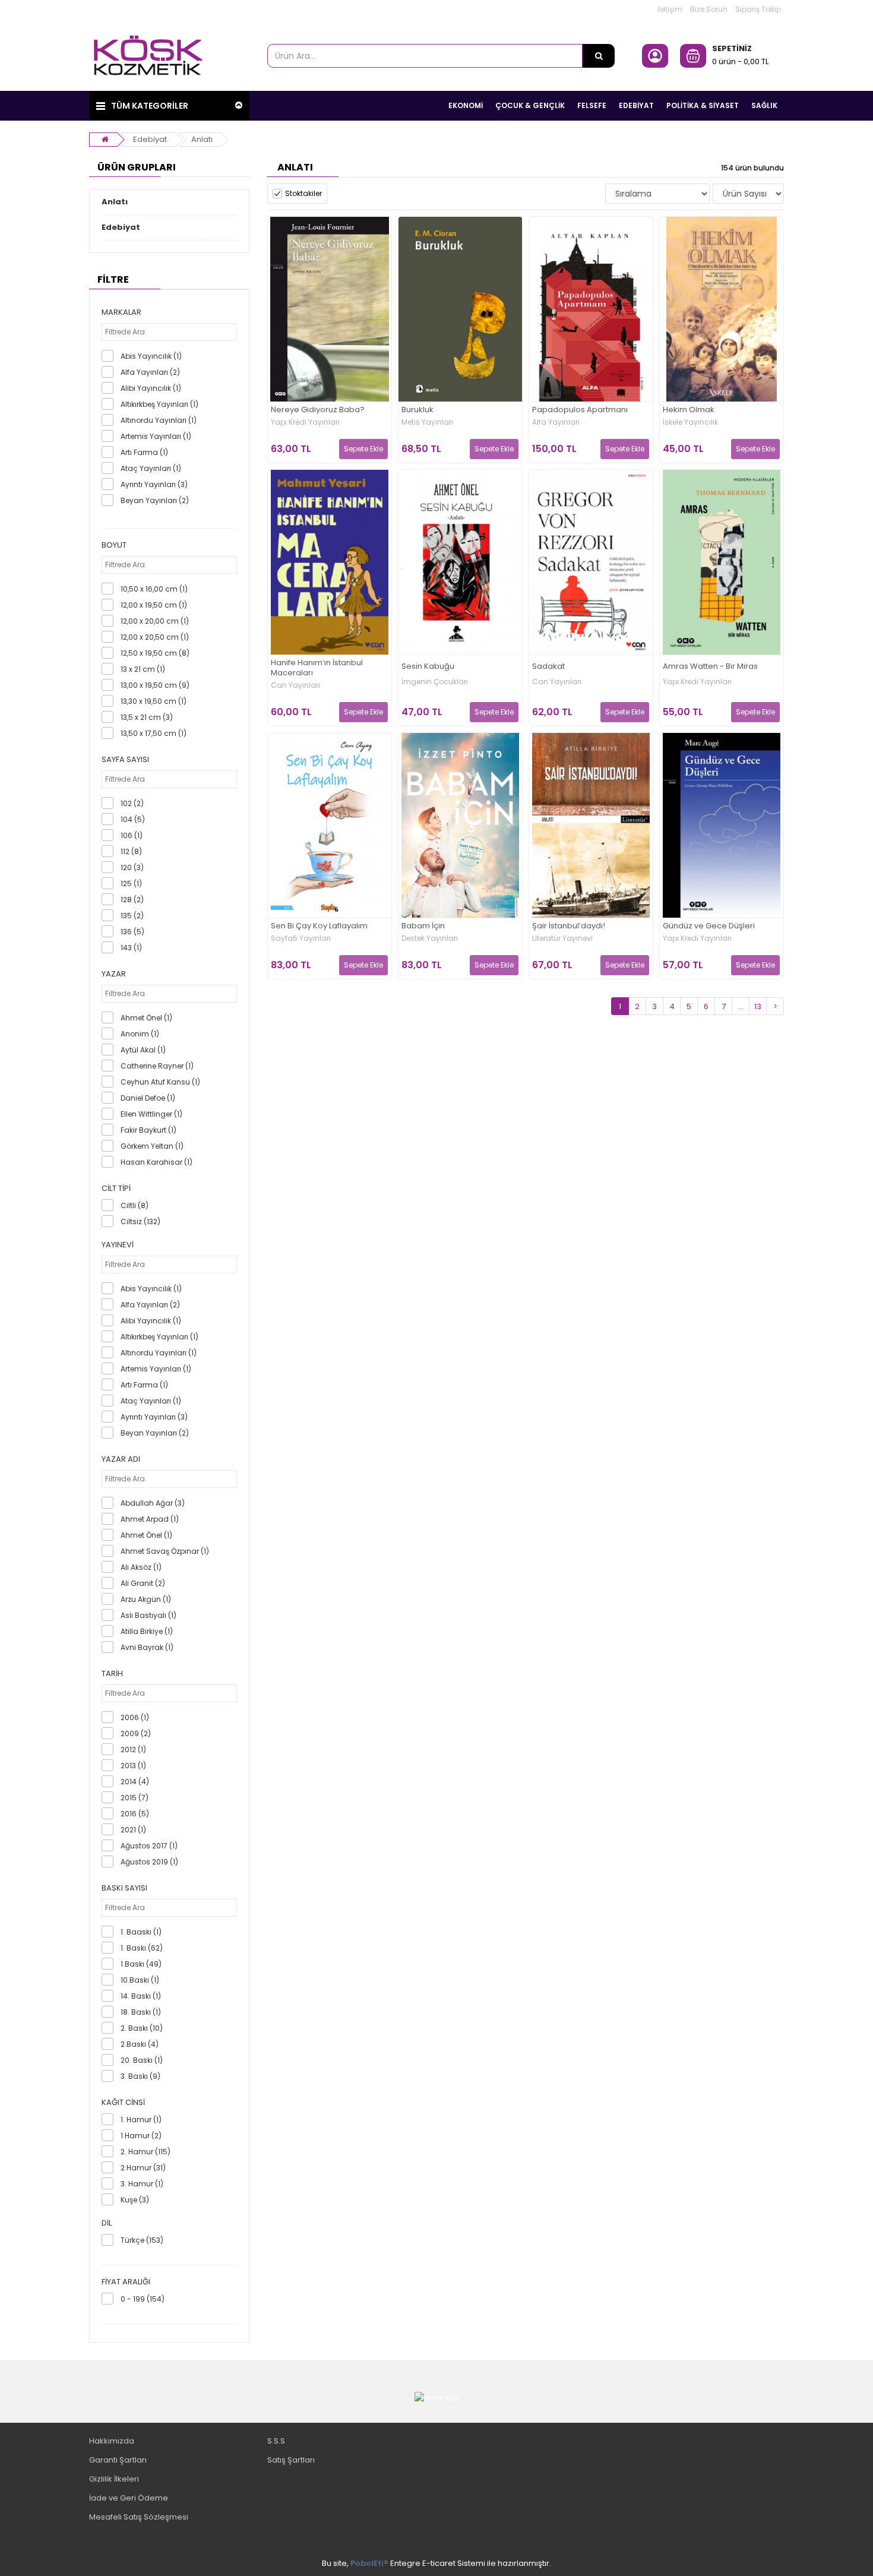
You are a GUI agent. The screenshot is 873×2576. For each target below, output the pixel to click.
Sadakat (548, 667)
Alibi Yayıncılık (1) (151, 388)
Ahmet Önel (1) (146, 1018)
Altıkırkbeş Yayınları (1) (159, 404)
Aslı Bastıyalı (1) (148, 1615)
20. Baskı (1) (142, 2060)
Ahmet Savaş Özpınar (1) (165, 1551)
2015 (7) (135, 1798)
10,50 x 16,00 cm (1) (154, 589)
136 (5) (132, 932)
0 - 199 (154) (143, 2299)
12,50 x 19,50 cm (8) (155, 653)
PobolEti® (369, 2563)
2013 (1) (133, 1766)
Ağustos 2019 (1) (149, 1862)
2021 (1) (133, 1830)
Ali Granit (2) (143, 1583)
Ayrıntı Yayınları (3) (154, 484)
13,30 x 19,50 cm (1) (154, 701)
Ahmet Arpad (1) (150, 1519)
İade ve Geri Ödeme (129, 2498)
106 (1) (132, 835)
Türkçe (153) (142, 2240)
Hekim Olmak (689, 410)
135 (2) (132, 916)
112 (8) (131, 851)
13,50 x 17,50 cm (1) (154, 733)
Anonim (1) (140, 1034)
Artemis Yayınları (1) (156, 436)
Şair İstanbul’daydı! (569, 926)
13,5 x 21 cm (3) (147, 717)
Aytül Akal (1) (143, 1050)
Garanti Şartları (118, 2460)
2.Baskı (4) (140, 2044)
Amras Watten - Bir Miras (710, 667)
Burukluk (417, 410)
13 (758, 1006)
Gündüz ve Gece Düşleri (709, 926)
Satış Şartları (291, 2460)
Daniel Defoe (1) (148, 1098)
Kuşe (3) (135, 2200)
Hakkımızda (112, 2441)
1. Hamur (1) (141, 2120)
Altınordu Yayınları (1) (159, 420)
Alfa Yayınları (556, 422)
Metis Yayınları (427, 422)
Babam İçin (423, 926)
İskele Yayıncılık (690, 422)
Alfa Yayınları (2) (150, 372)
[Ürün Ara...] (599, 56)
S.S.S (276, 2441)
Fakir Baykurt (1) (148, 1130)
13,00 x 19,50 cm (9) (155, 685)
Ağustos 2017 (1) (149, 1846)
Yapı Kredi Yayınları (305, 422)
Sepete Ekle (363, 449)
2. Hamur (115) (145, 2152)
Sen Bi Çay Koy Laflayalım (319, 926)
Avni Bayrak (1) (147, 1647)
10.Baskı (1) (140, 1980)
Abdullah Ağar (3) (153, 1503)
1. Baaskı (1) (141, 1932)
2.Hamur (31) (143, 2168)
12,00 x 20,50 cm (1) (155, 637)
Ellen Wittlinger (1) (151, 1114)
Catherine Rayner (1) (157, 1066)
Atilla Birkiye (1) (147, 1631)
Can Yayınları (295, 685)
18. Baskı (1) (141, 2012)
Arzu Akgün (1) (146, 1599)
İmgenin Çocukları (435, 682)
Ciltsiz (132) (140, 1221)
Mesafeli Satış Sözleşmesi (139, 2517)
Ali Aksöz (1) (141, 1567)
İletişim (670, 9)
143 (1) (131, 948)
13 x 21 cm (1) (143, 669)
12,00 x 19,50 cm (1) (154, 605)
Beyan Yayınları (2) (155, 500)
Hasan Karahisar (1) (156, 1162)
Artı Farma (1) (144, 452)
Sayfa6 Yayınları (301, 938)
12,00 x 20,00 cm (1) (155, 621)
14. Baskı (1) (141, 1996)
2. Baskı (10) (142, 2028)
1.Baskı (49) (141, 1964)
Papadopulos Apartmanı (580, 410)
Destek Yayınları (430, 938)
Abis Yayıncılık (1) (151, 356)
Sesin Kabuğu (428, 667)
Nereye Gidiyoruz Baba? (318, 410)
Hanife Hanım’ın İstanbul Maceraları (317, 668)
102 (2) (132, 803)
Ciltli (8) (135, 1205)
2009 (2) (136, 1733)
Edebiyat (150, 139)
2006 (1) (135, 1717)
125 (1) (131, 884)
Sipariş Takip (758, 9)
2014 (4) (135, 1782)
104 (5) (133, 819)
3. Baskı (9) (140, 2076)
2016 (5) (135, 1814)
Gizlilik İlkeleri (114, 2479)
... (741, 1006)
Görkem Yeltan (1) (152, 1146)
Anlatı (202, 139)
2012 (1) (133, 1750)
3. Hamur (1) (142, 2184)
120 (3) (132, 867)
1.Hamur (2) (141, 2136)
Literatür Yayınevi (562, 938)
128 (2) (132, 900)
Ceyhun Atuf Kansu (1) (160, 1082)
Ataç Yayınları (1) (151, 468)
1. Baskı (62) (142, 1948)
